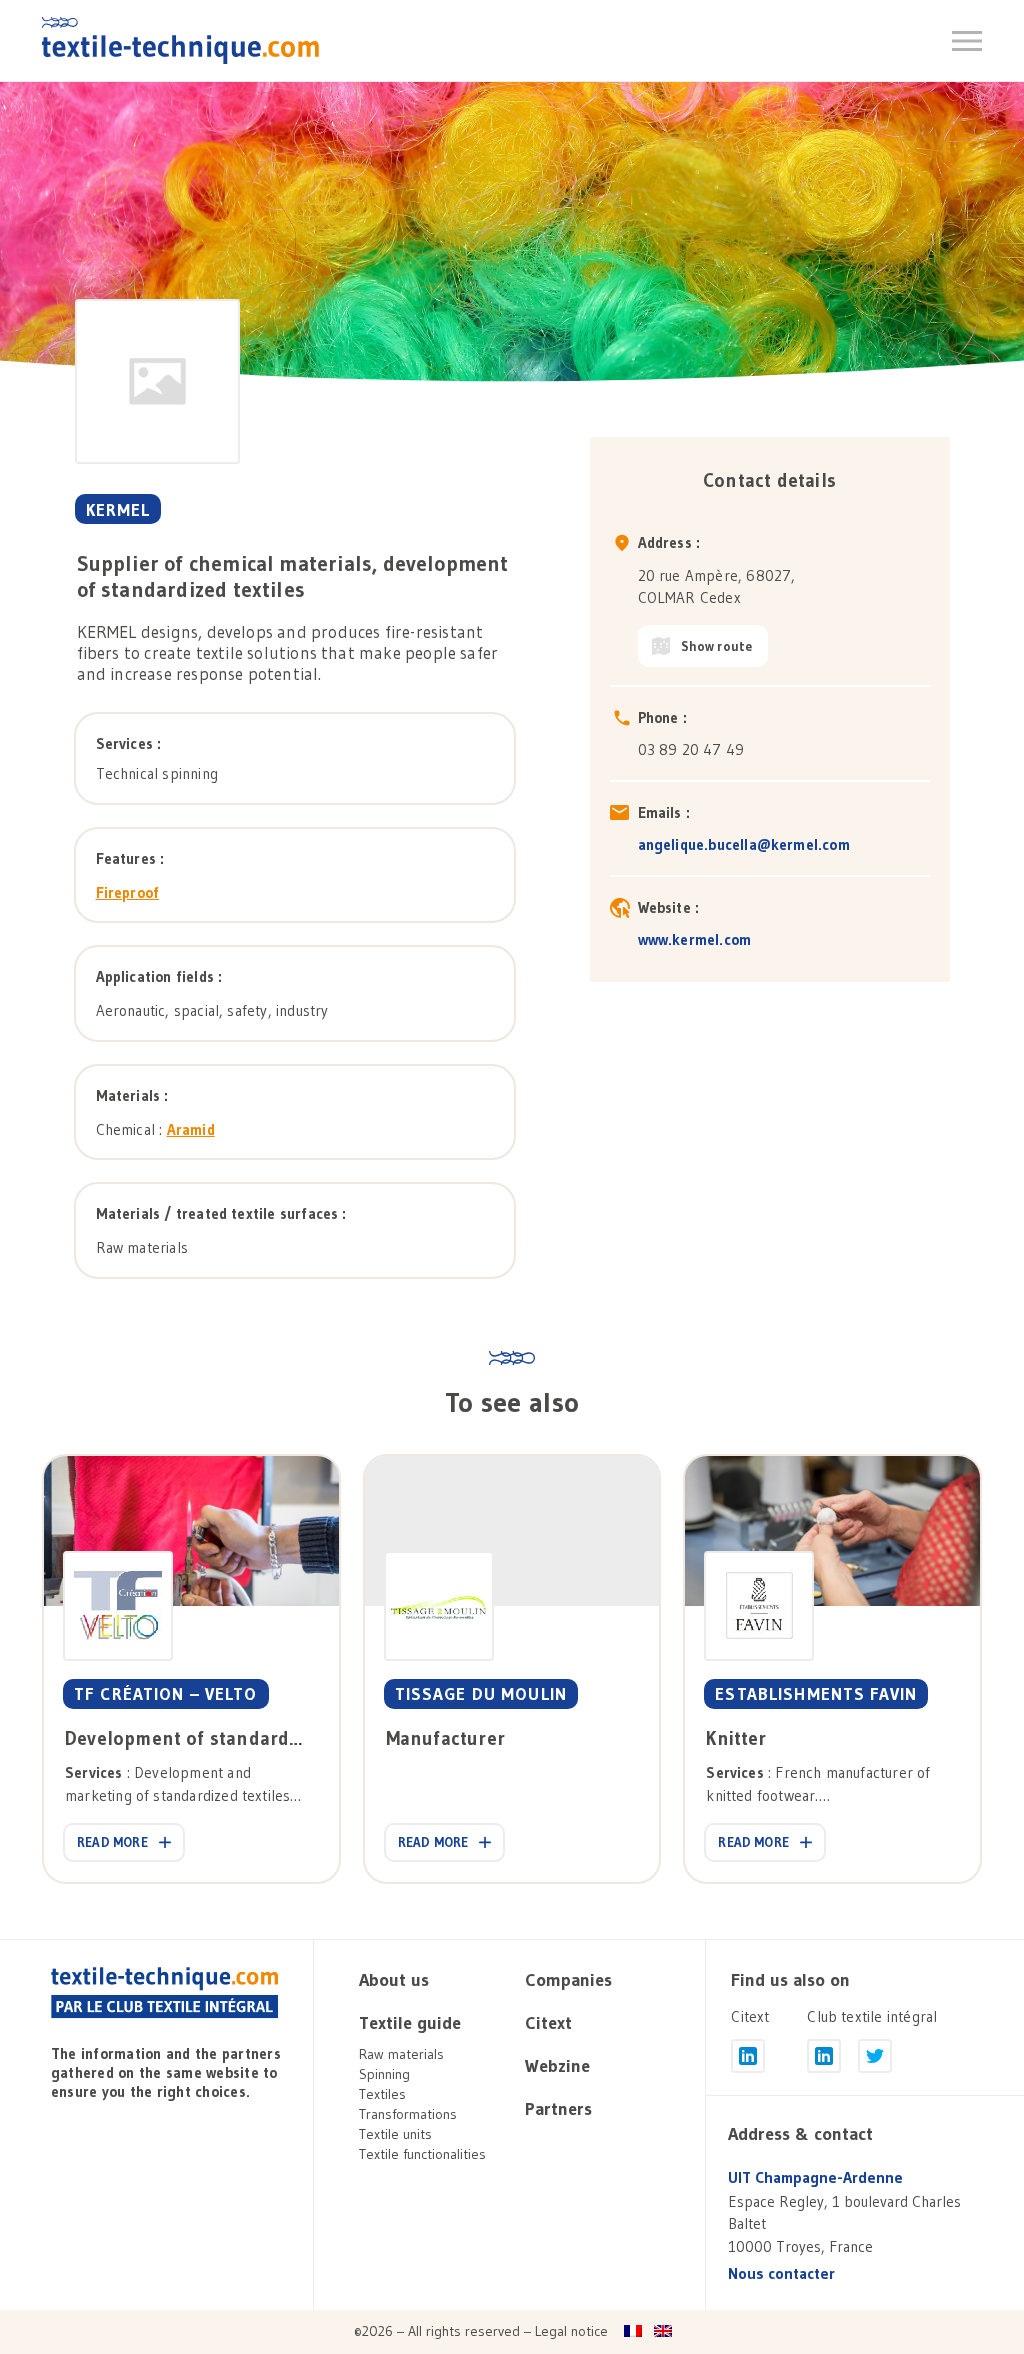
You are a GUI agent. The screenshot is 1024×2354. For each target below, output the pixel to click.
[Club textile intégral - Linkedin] (824, 2056)
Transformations (408, 2114)
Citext (548, 2023)
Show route (717, 646)
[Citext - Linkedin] (748, 2056)
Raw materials (401, 2054)
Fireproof (128, 892)
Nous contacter (781, 2273)
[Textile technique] (165, 1993)
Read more (112, 1842)
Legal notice (571, 2331)
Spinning (384, 2074)
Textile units (395, 2134)
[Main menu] (967, 41)
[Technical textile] (180, 40)
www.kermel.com (695, 939)
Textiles (382, 2094)
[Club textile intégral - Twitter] (875, 2056)
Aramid (191, 1129)
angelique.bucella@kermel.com (744, 844)
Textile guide (410, 2023)
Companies (568, 1980)
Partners (558, 2109)
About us (394, 1980)
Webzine (557, 2066)
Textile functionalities (422, 2154)
